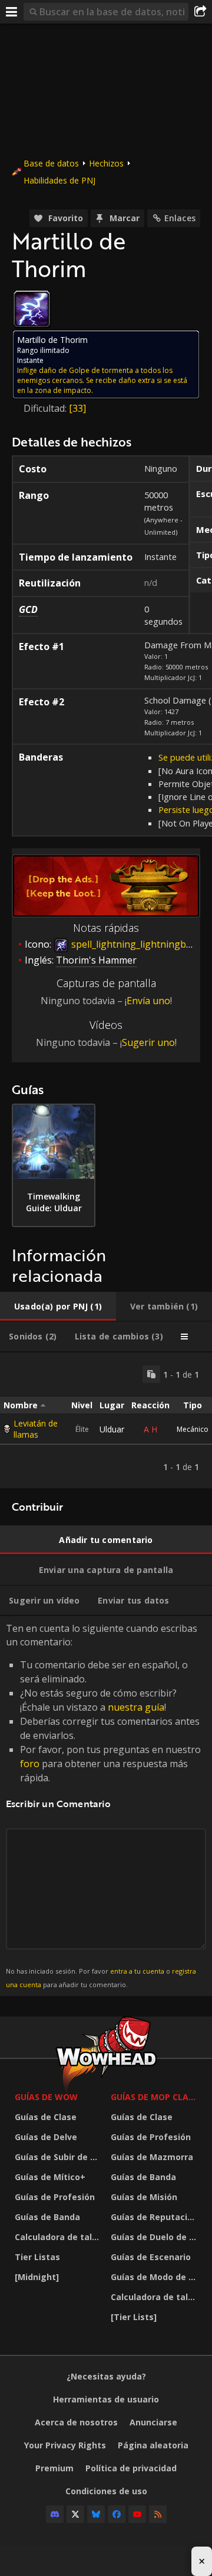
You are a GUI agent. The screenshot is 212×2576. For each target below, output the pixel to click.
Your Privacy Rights (65, 2445)
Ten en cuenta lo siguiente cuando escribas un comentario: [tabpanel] (103, 1805)
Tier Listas (37, 2257)
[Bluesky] (96, 2514)
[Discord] (55, 2514)
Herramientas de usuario (106, 2399)
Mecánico (193, 1429)
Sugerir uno (148, 1042)
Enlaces (180, 218)
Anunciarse (153, 2422)
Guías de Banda (47, 2217)
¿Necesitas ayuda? (106, 2376)
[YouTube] (137, 2514)
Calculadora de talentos (60, 2237)
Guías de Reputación (154, 2217)
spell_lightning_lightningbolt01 (139, 944)
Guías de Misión (144, 2197)
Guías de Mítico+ (50, 2177)
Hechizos (106, 163)
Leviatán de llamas (36, 1429)
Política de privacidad (131, 2468)
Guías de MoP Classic (156, 2097)
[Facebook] (117, 2514)
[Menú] (12, 12)
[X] (75, 2514)
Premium (54, 2468)
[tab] (58, 1307)
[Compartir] (200, 12)
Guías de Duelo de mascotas (156, 2237)
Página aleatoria (153, 2445)
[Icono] (32, 309)
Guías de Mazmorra (152, 2157)
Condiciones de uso (106, 2491)
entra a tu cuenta (137, 1971)
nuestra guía (136, 1707)
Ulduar (112, 1429)
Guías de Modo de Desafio (156, 2277)
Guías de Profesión (55, 2197)
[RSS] (158, 2514)
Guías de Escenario (151, 2257)
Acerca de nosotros (76, 2422)
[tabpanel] (106, 1420)
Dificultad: (46, 408)
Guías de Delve (46, 2137)
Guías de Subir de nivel (60, 2157)
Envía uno (148, 1001)
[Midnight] (37, 2277)
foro (30, 1764)
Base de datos (51, 163)
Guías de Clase (46, 2117)
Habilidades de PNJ (59, 180)
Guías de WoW (46, 2097)
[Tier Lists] (134, 2317)
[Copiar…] (151, 1374)
